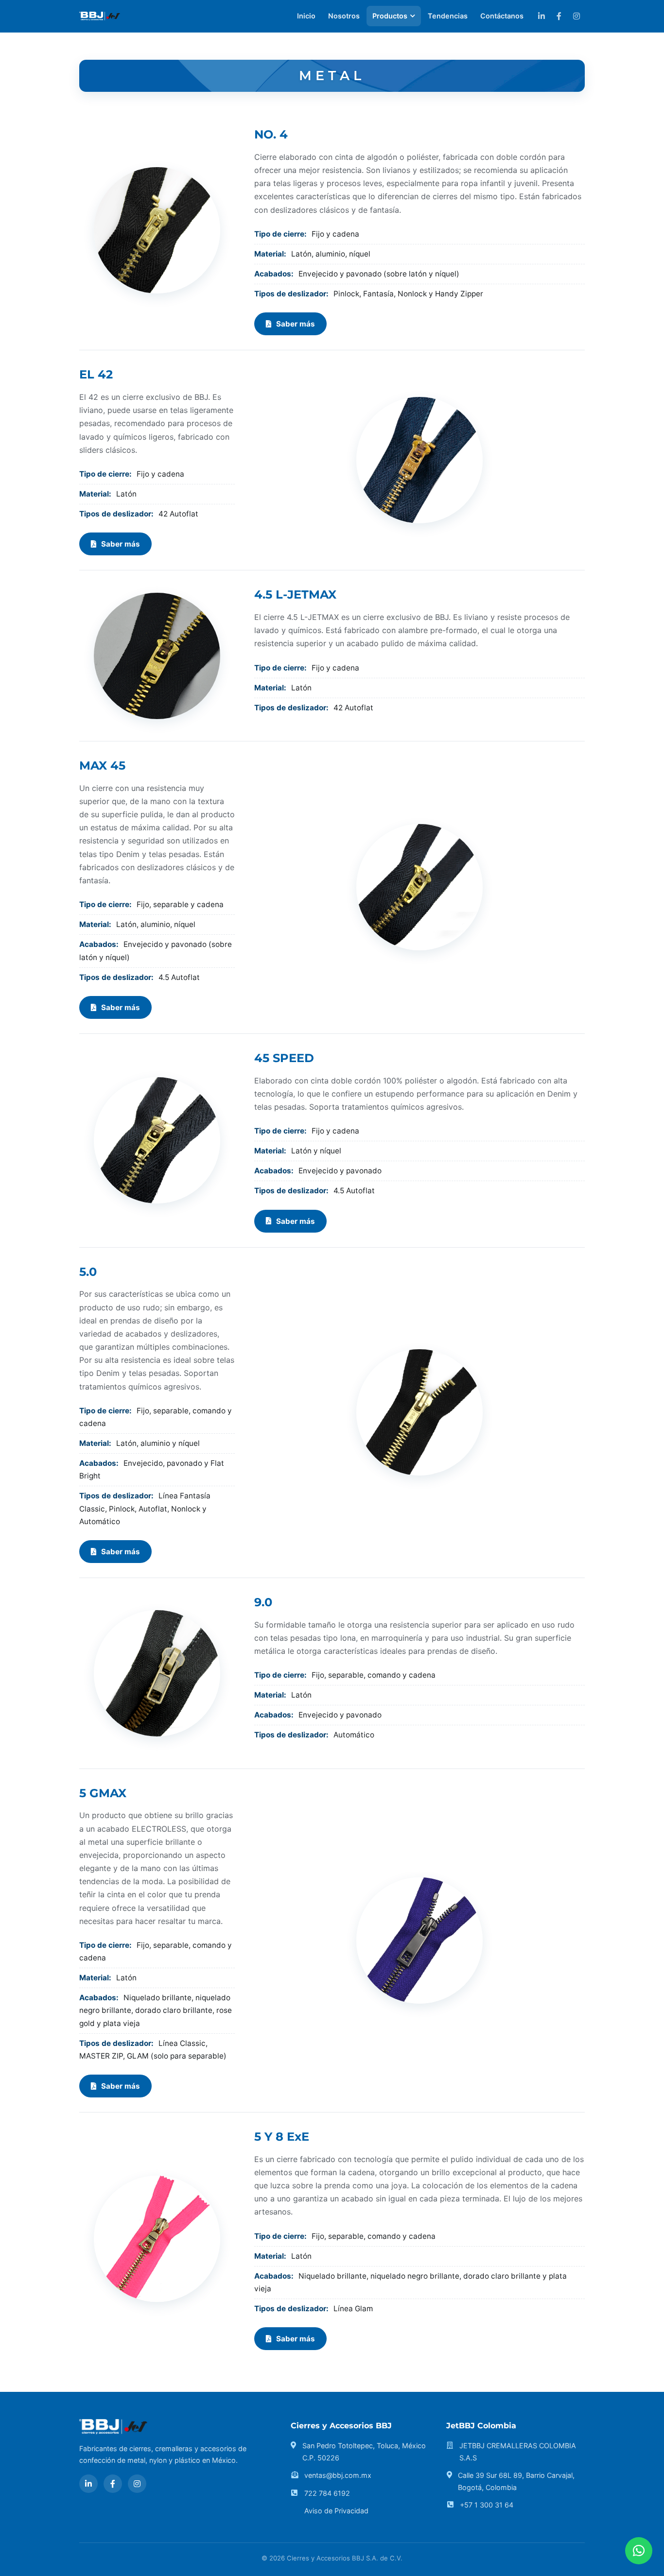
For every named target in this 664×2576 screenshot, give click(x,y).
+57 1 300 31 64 (487, 2505)
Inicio (306, 16)
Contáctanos (502, 16)
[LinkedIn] (542, 16)
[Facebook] (559, 16)
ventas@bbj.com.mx (338, 2475)
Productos (390, 16)
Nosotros (344, 16)
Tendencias (448, 16)
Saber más (296, 324)
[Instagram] (577, 16)
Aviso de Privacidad (336, 2511)
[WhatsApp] (639, 2551)
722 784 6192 (327, 2493)
